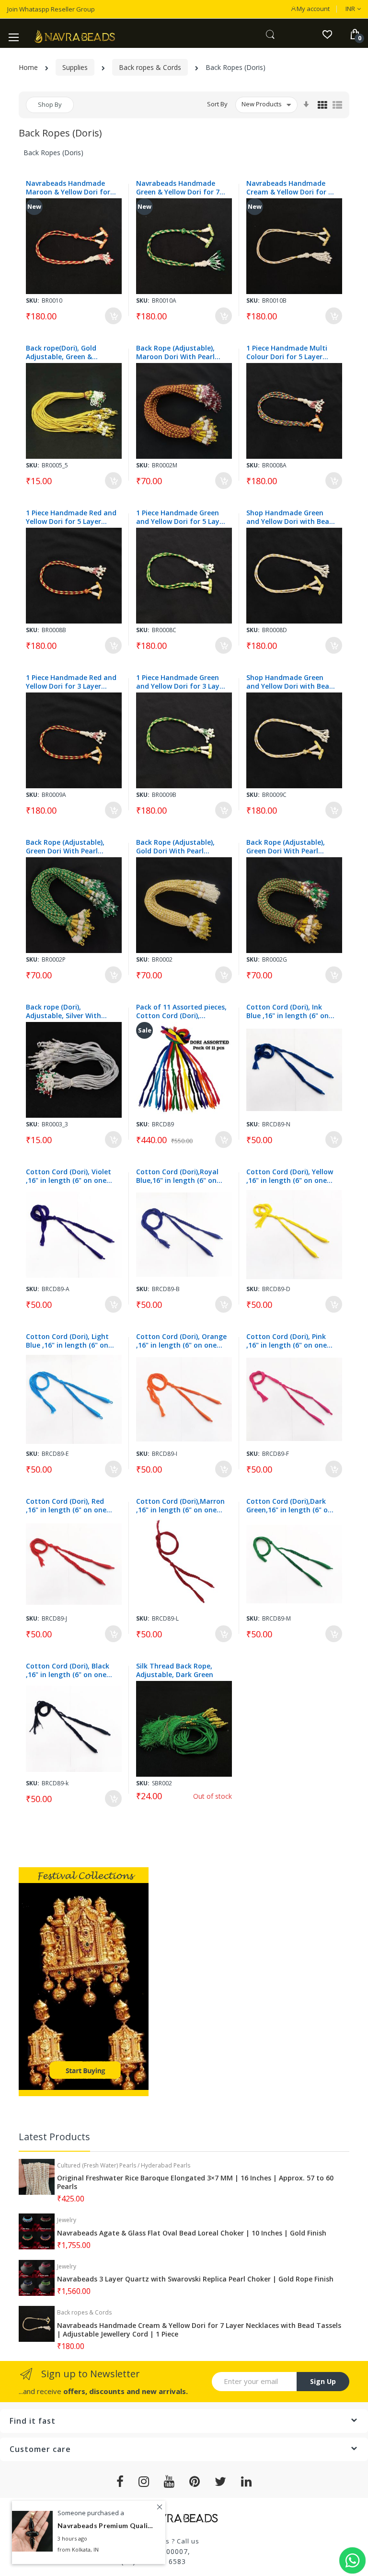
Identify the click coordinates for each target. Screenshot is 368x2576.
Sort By (217, 104)
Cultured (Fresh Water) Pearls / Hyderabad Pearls (124, 2165)
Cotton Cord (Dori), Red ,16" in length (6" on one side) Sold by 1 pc (66, 1506)
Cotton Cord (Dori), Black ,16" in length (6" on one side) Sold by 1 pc (68, 1670)
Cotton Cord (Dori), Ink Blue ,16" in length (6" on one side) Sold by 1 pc (287, 1011)
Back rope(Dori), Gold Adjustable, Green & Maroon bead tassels (61, 352)
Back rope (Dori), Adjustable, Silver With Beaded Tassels (63, 1011)
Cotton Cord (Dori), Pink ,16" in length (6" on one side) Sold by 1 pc (287, 1341)
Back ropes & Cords (150, 67)
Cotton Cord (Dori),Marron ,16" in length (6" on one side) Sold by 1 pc (180, 1506)
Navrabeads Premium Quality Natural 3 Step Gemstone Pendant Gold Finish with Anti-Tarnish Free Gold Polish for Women (105, 2525)
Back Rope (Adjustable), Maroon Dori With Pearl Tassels (175, 352)
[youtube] (169, 2482)
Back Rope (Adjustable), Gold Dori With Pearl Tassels (175, 847)
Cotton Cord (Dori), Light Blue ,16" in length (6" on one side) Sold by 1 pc (67, 1341)
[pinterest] (195, 2482)
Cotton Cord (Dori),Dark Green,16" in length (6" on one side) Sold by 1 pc (289, 1506)
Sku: (33, 301)
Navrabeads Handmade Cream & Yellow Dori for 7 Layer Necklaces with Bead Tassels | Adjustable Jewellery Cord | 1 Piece (291, 188)
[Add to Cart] (113, 316)
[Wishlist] (327, 34)
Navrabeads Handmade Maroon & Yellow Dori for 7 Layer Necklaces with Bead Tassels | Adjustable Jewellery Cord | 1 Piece (71, 188)
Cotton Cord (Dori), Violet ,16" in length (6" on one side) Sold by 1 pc (69, 1176)
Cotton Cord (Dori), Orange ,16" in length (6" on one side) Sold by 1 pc (181, 1341)
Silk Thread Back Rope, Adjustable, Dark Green (175, 1670)
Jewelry (67, 2220)
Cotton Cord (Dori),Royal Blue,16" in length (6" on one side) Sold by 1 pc (177, 1176)
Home (28, 67)
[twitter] (221, 2482)
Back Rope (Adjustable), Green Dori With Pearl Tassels (65, 847)
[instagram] (144, 2482)
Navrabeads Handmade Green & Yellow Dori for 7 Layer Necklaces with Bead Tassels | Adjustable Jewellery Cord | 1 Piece (180, 188)
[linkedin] (247, 2482)
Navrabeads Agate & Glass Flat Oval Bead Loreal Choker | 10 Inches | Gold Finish (192, 2233)
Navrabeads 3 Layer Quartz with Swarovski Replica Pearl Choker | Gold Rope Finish (195, 2279)
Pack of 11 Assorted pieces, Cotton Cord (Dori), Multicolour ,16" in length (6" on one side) (181, 1011)
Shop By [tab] (50, 104)
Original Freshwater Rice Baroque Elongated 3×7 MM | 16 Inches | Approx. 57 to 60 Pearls (195, 2182)
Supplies (75, 67)
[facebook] (120, 2482)
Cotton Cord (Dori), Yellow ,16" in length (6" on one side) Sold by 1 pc (290, 1176)
